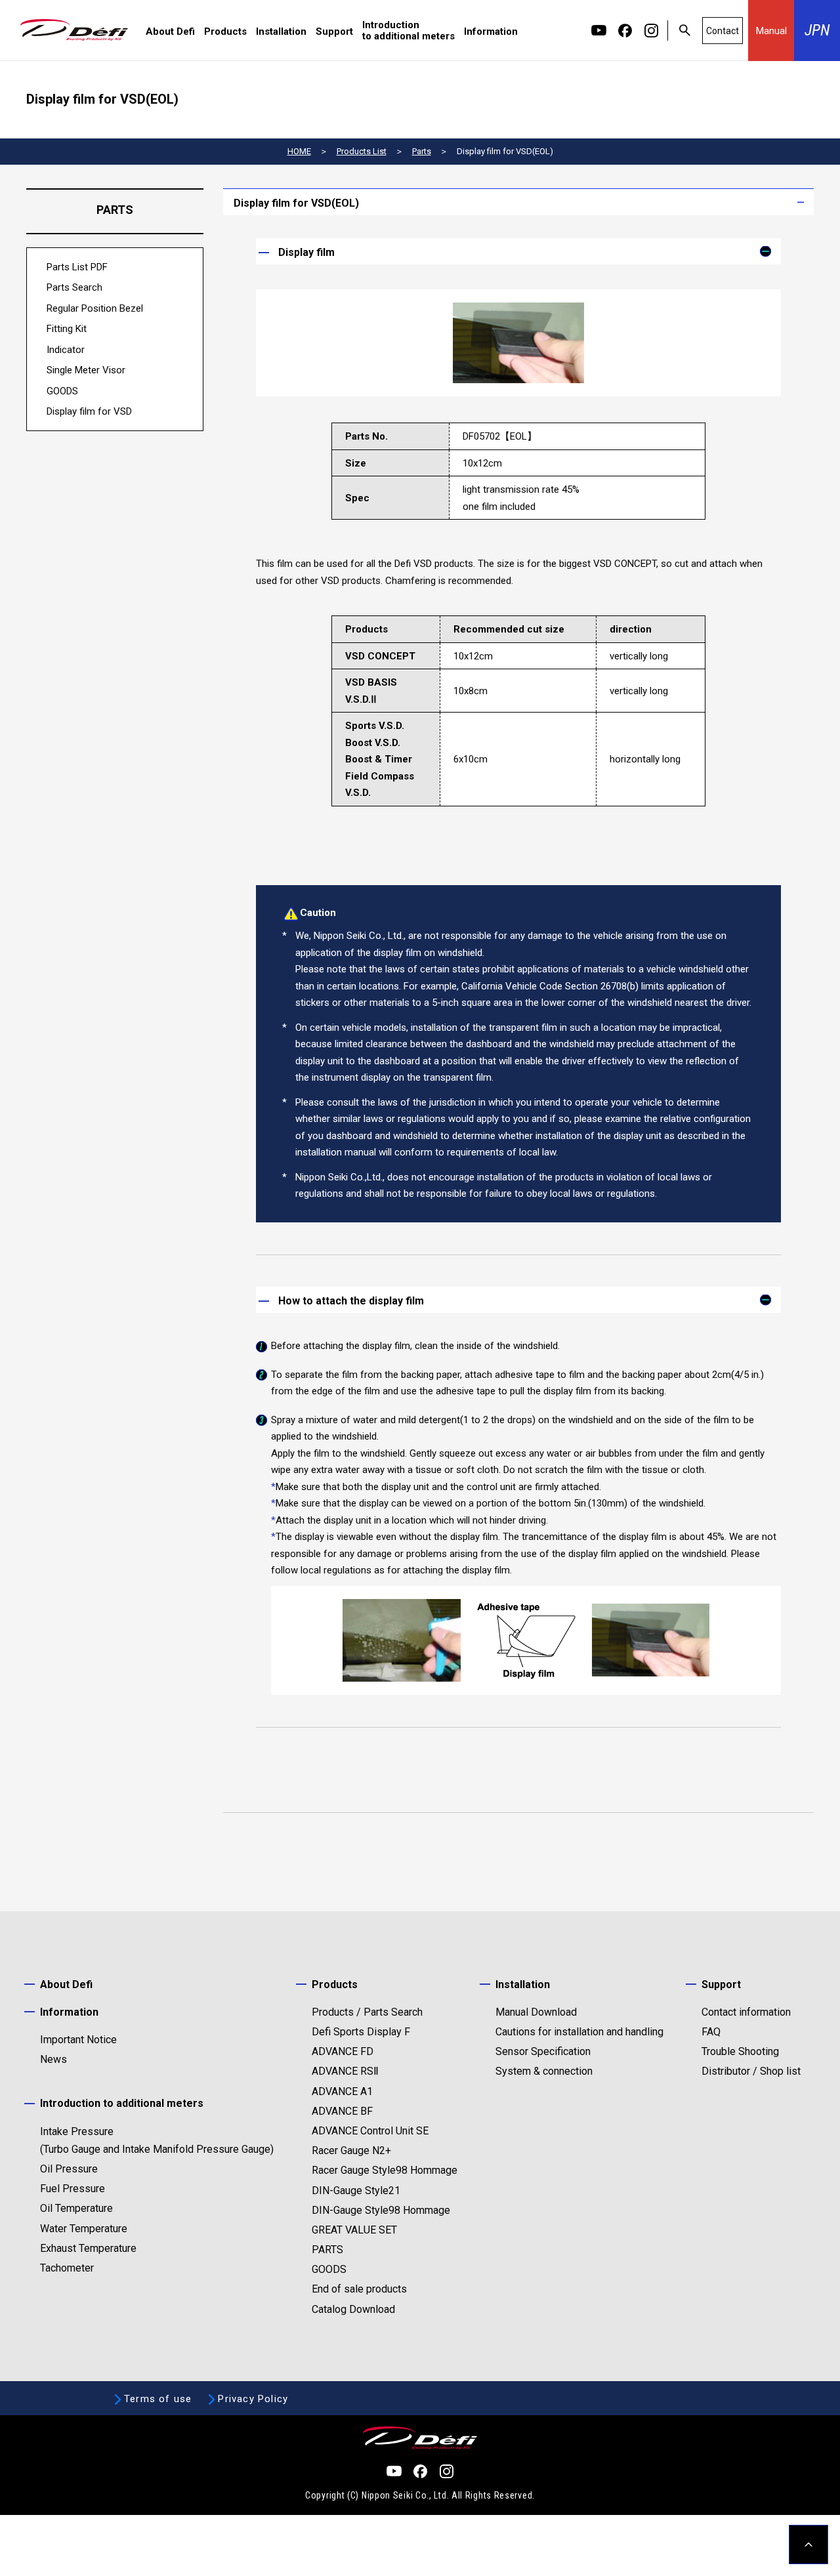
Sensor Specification (543, 2051)
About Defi (170, 32)
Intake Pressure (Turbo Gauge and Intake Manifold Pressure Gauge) (157, 2140)
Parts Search (74, 287)
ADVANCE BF (342, 2111)
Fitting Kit (67, 329)
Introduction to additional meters (409, 31)
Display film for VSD (89, 411)
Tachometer (67, 2268)
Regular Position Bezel (95, 308)
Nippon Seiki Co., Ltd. (405, 2495)
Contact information (746, 2012)
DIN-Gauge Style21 (356, 2191)
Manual (771, 31)
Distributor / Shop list (751, 2071)
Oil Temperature (76, 2208)
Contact (723, 31)
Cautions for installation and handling (579, 2032)
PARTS (327, 2250)
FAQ (711, 2032)
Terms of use (158, 2399)
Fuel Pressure (73, 2189)
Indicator (66, 350)
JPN (817, 30)
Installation (281, 32)
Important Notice (78, 2040)
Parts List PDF (77, 267)
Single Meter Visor (86, 370)
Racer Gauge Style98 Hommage (385, 2170)
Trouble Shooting (740, 2051)
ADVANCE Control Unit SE (370, 2131)
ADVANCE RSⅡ (345, 2071)
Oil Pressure (69, 2169)
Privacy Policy (253, 2399)
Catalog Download (353, 2309)
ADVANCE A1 (342, 2091)
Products (225, 32)
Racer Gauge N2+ (351, 2150)
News (53, 2059)
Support (334, 32)
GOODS (62, 391)
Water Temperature (84, 2229)
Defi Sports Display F (361, 2032)
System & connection (544, 2071)
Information (491, 32)
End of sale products (359, 2289)
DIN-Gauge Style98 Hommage (381, 2210)
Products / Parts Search (367, 2012)
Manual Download (536, 2012)
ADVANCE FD (343, 2051)
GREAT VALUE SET (354, 2230)
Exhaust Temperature (88, 2248)
